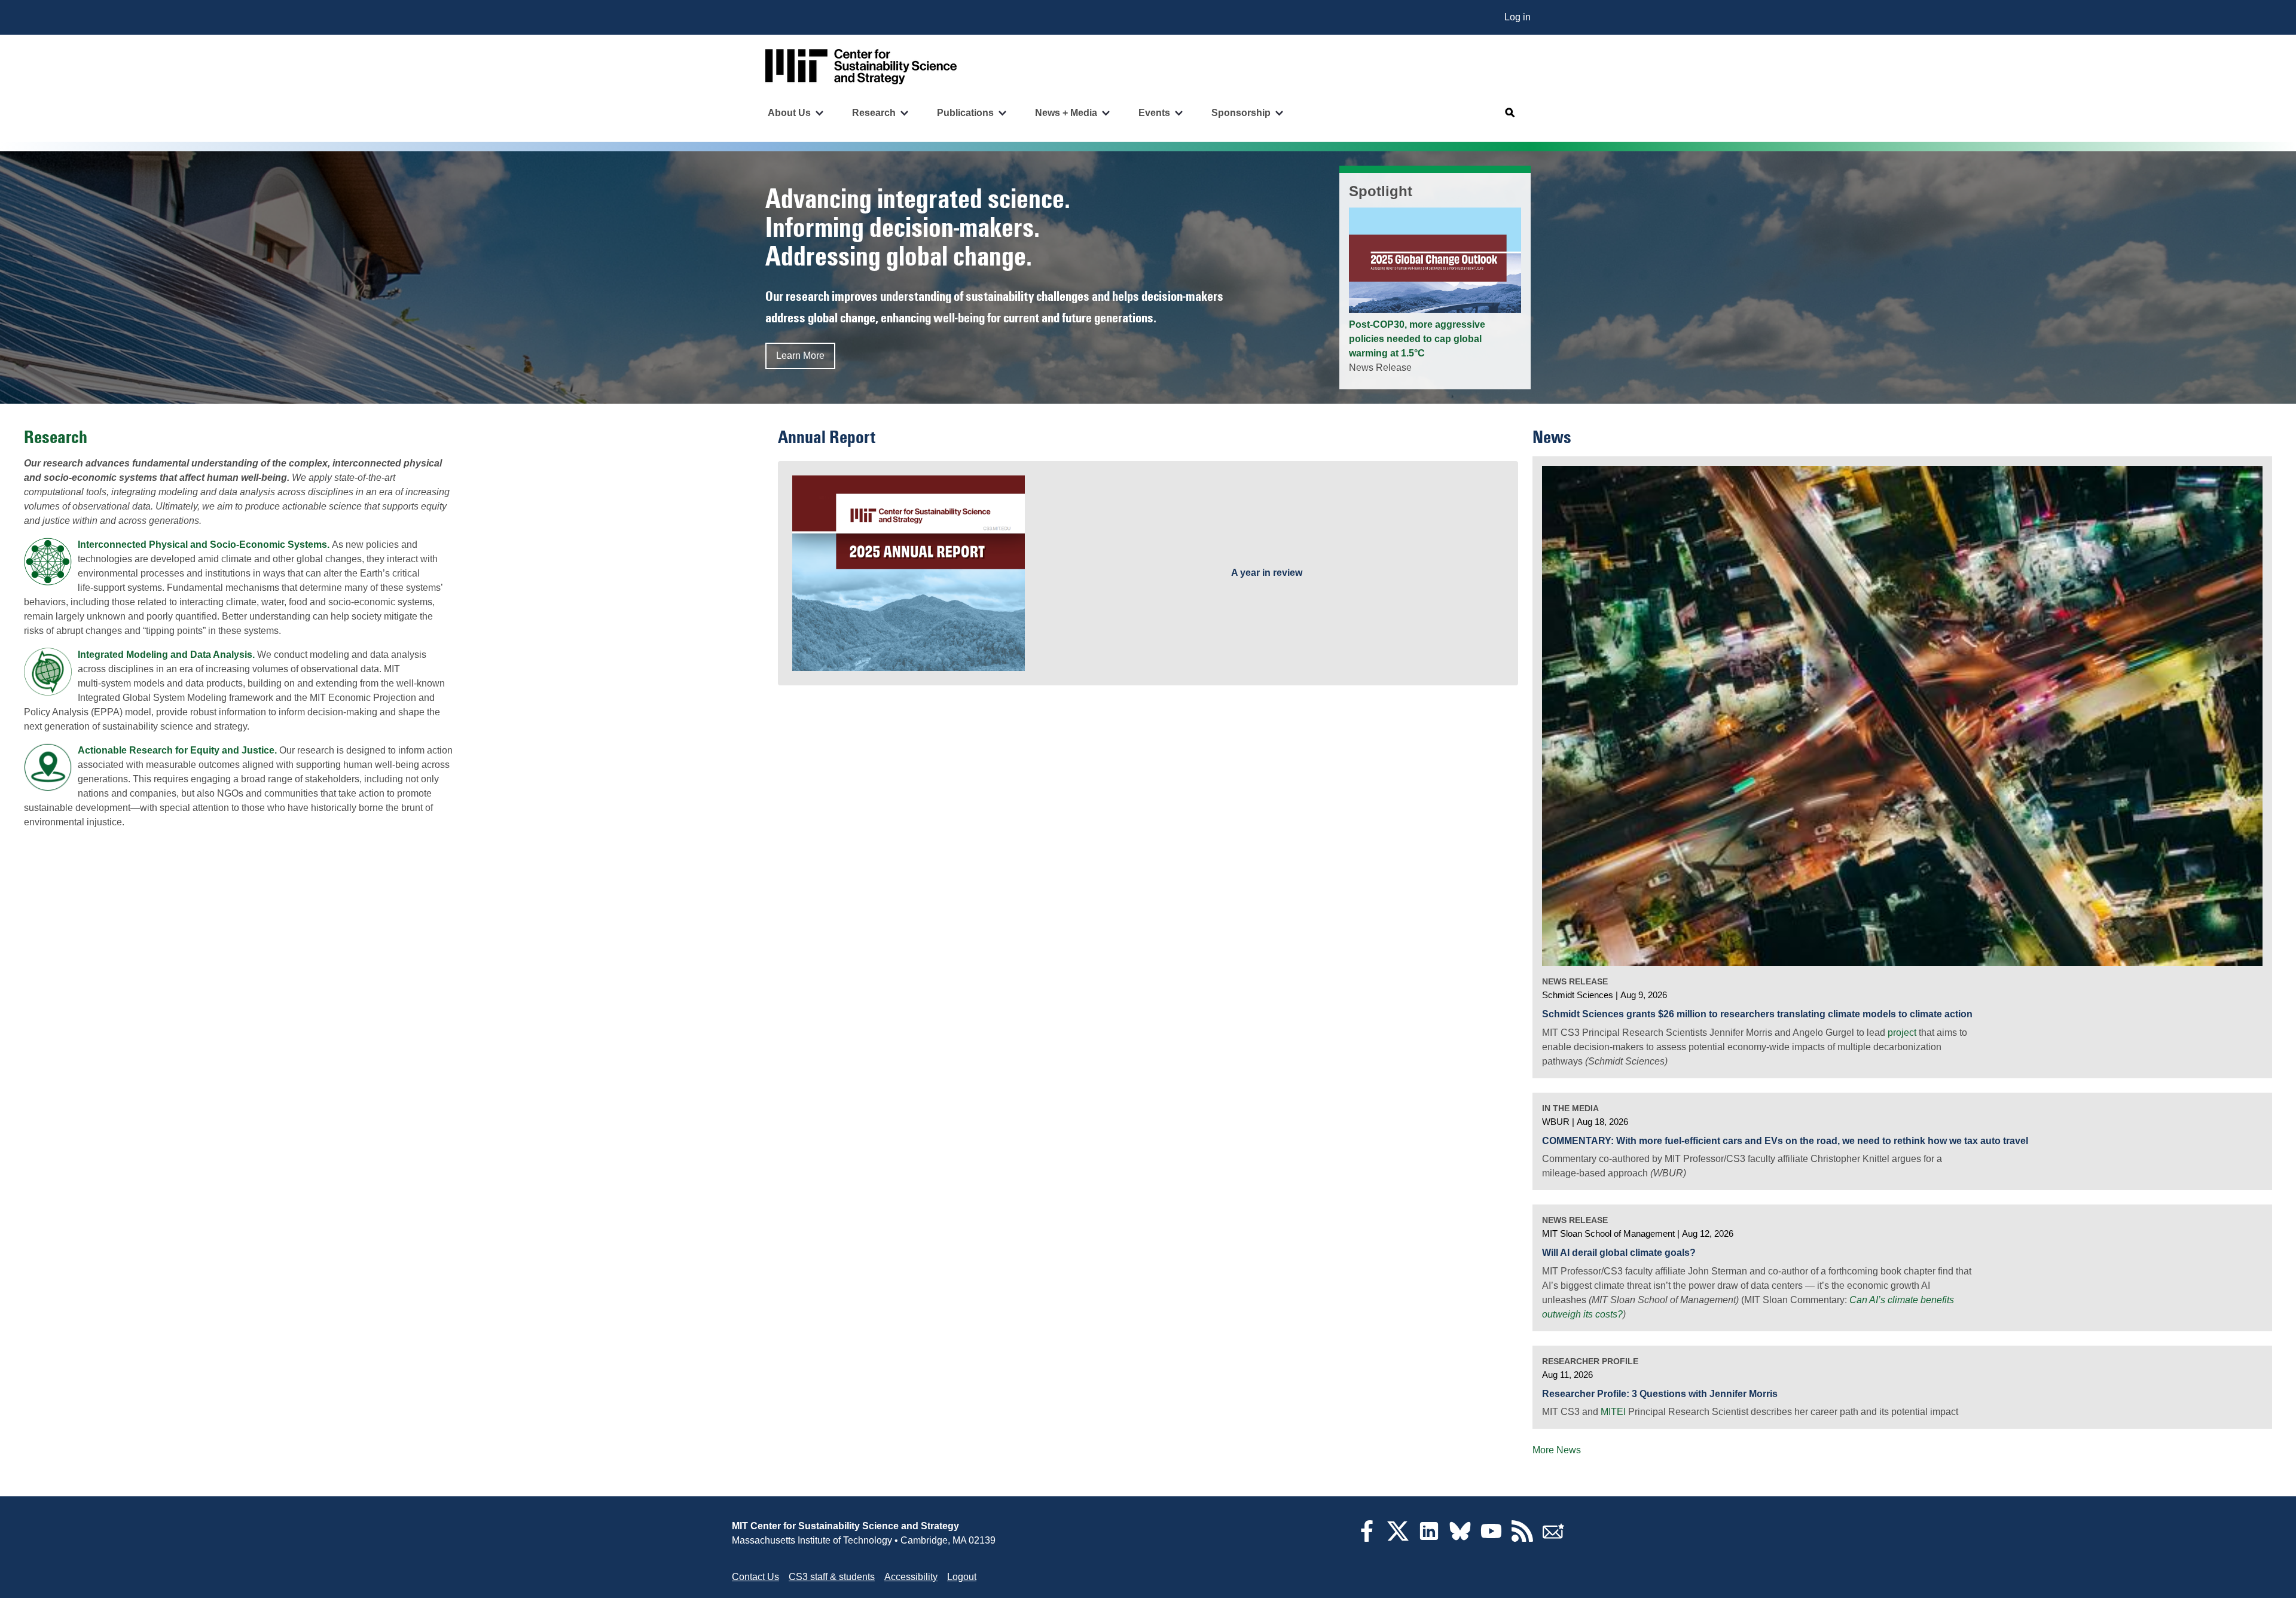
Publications (965, 113)
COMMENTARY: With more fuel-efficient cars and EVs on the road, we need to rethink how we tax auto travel (1785, 1141)
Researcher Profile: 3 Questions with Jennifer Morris (1660, 1394)
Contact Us (755, 1577)
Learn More (800, 356)
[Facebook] (1367, 1538)
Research (874, 113)
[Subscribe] (1553, 1538)
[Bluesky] (1460, 1538)
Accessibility (911, 1577)
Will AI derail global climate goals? (1619, 1253)
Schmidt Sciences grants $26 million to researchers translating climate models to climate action (1757, 1014)
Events (1154, 113)
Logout (962, 1577)
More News (1557, 1450)
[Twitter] (1398, 1538)
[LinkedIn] (1429, 1538)
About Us (789, 113)
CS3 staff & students (832, 1577)
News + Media (1066, 113)
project (1902, 1033)
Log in (1518, 17)
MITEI (1613, 1412)
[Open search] (1510, 113)
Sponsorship (1241, 113)
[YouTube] (1491, 1538)
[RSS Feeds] (1522, 1538)
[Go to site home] (861, 67)
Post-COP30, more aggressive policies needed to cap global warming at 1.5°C (1417, 339)
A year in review (1267, 573)
